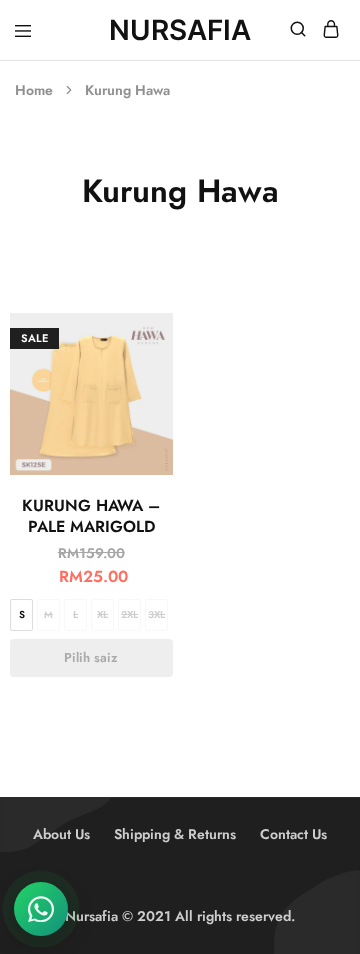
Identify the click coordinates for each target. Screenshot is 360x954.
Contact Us (293, 834)
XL (102, 614)
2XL (129, 614)
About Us (61, 834)
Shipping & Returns (175, 834)
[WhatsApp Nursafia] (41, 909)
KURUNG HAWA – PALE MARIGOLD (91, 516)
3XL (156, 614)
